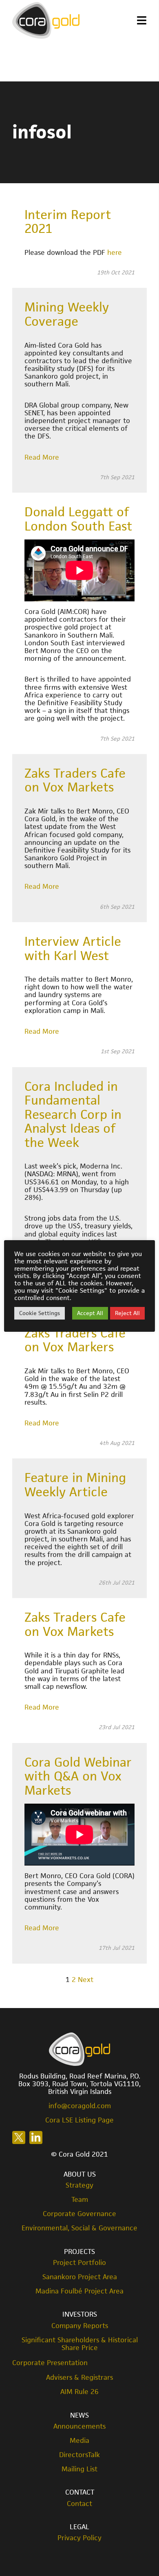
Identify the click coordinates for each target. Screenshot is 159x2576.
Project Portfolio (79, 2263)
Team (80, 2200)
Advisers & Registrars (79, 2378)
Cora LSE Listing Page (79, 2120)
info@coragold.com (80, 2106)
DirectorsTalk (79, 2455)
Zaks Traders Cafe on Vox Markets (75, 780)
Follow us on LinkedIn (36, 2138)
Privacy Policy (79, 2538)
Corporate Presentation (50, 2363)
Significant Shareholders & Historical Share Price (80, 2344)
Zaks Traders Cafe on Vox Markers (75, 1340)
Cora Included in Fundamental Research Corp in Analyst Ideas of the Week (73, 1114)
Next (86, 1980)
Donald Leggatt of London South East (78, 519)
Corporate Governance (79, 2214)
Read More (42, 457)
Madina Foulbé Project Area (79, 2291)
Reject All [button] (127, 1313)
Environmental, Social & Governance (79, 2228)
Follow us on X (19, 2138)
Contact (79, 2504)
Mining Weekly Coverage (67, 314)
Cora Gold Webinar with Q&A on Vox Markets (78, 1776)
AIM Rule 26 (79, 2392)
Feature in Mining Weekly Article (75, 1485)
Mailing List (79, 2469)
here (115, 252)
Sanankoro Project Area (80, 2277)
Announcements (79, 2426)
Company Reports (80, 2326)
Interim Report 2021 (68, 222)
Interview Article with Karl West (73, 948)
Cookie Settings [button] (40, 1313)
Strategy (79, 2185)
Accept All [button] (90, 1313)
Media (79, 2441)
